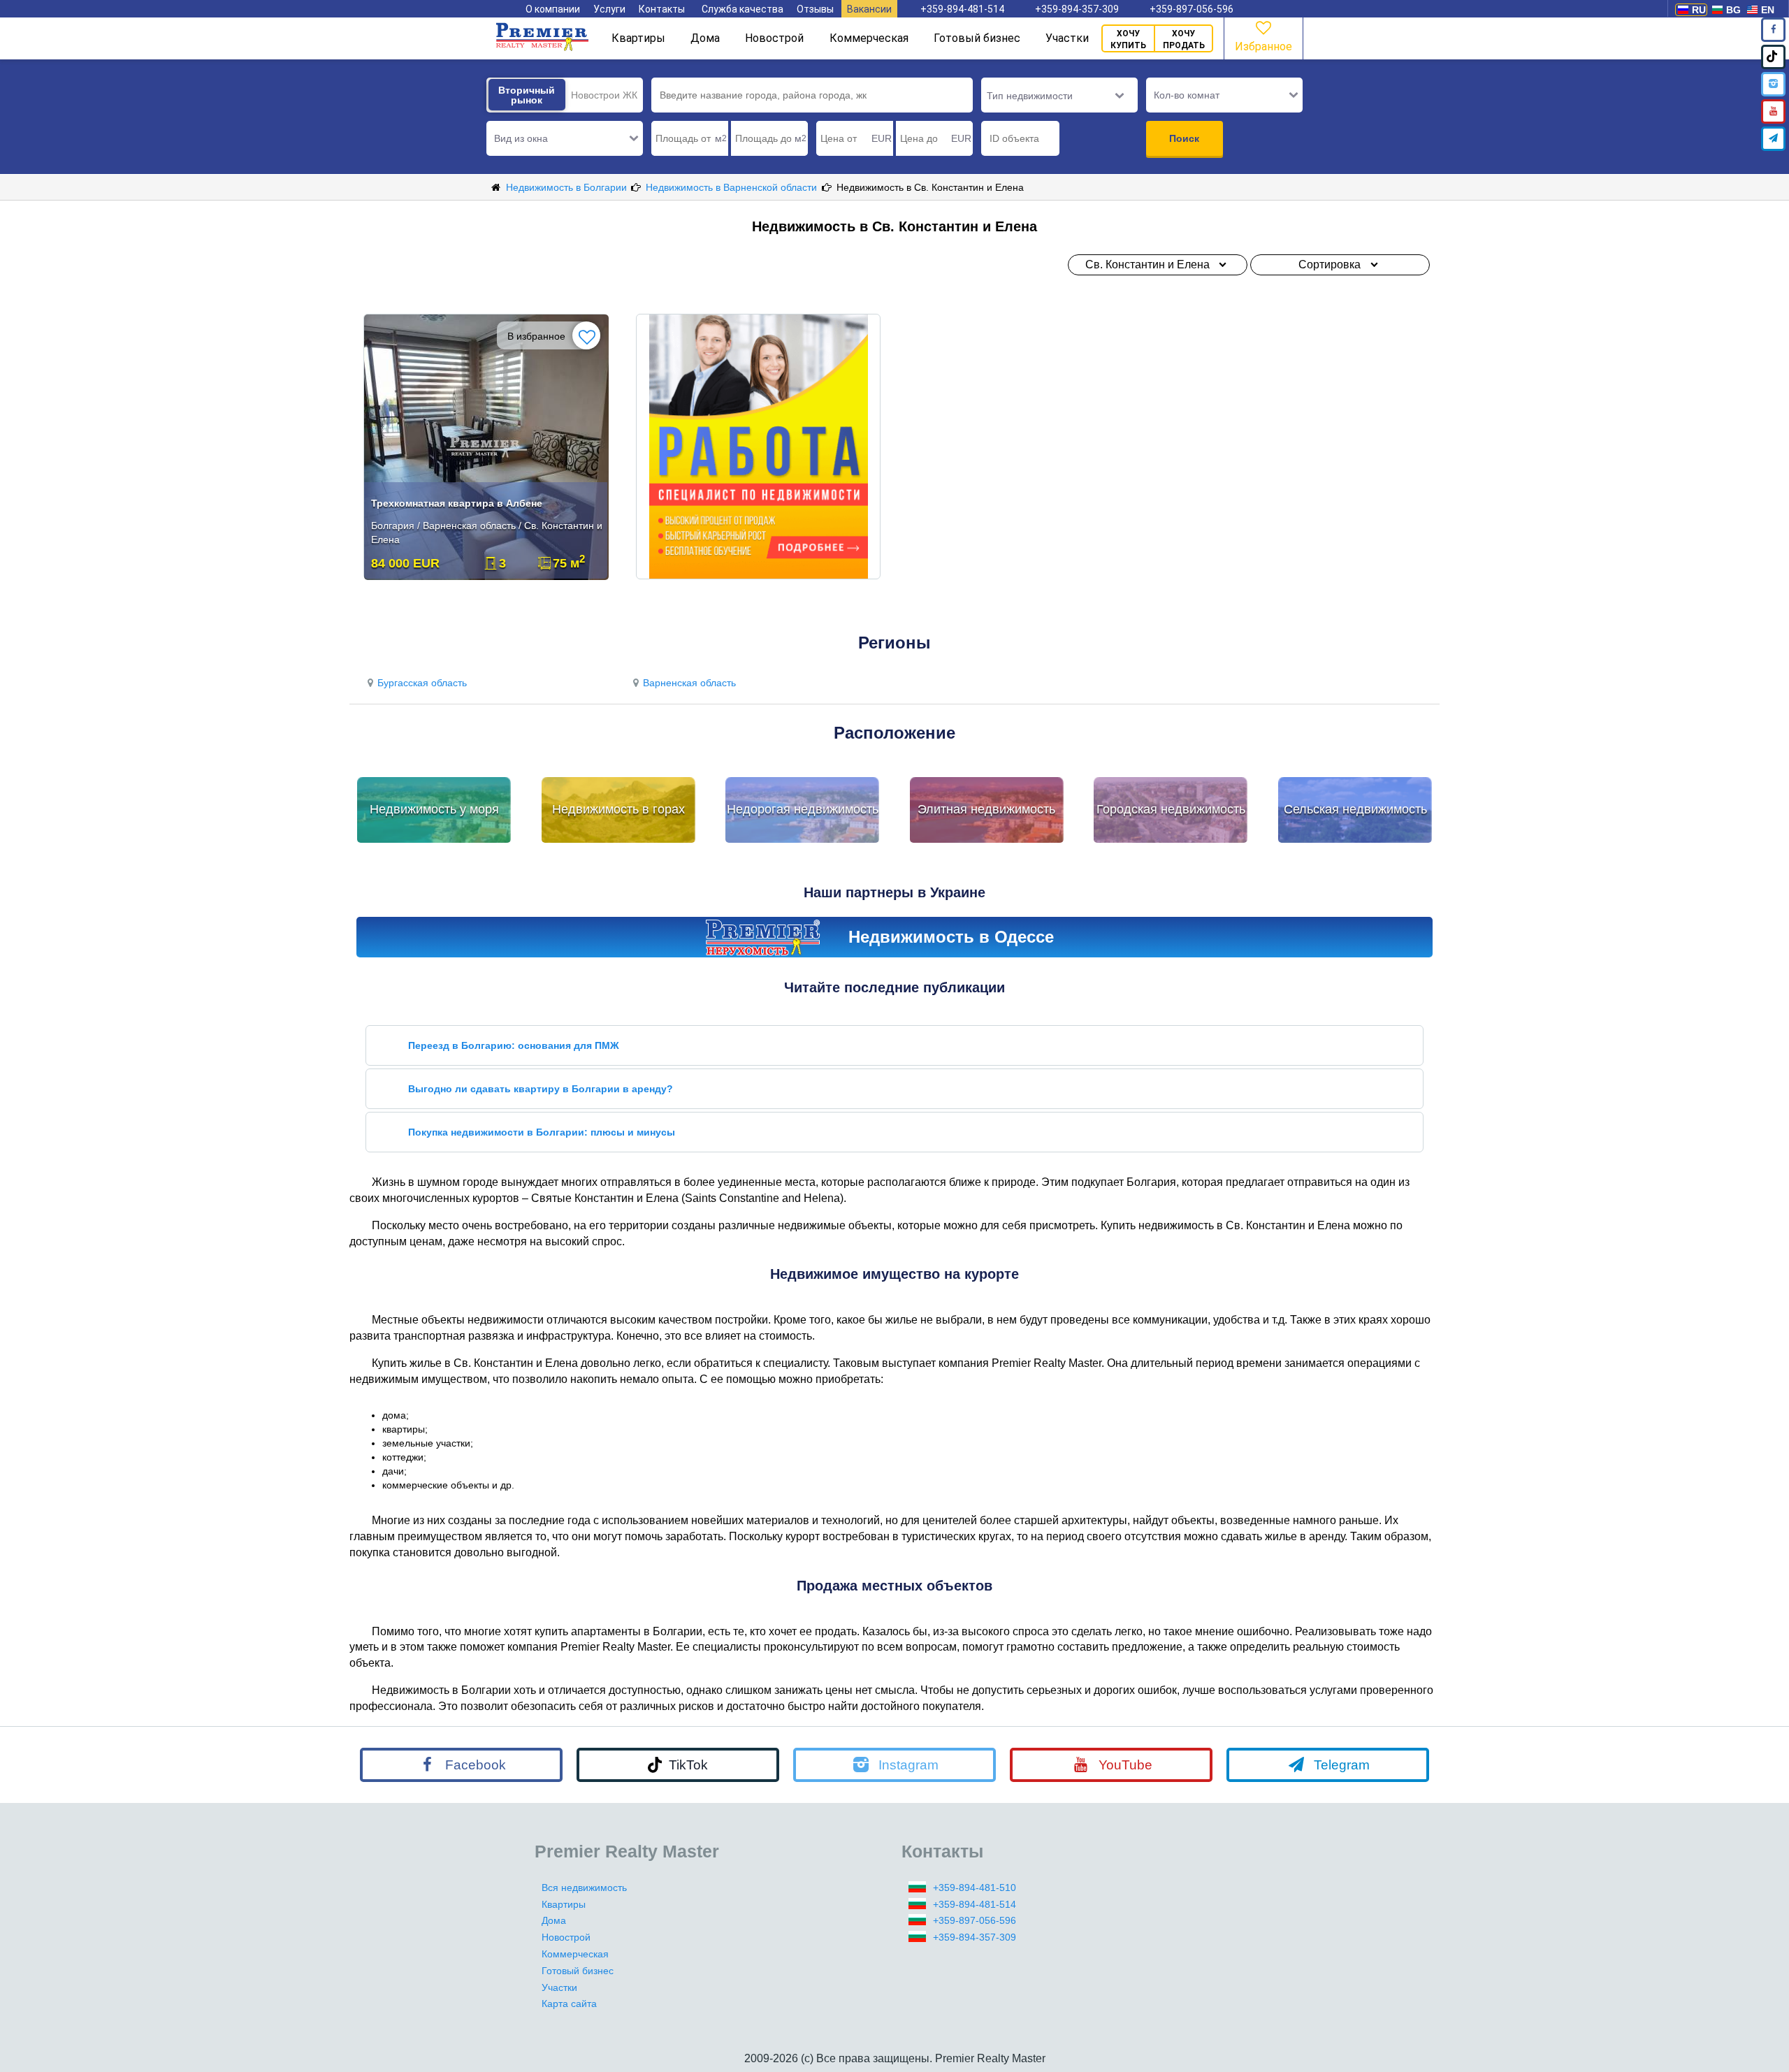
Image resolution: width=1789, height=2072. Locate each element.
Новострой (774, 38)
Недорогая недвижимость (803, 809)
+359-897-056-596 (1192, 9)
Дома (705, 38)
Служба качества (743, 9)
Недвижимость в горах (618, 809)
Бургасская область (422, 683)
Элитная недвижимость (986, 809)
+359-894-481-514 (962, 9)
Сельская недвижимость (1355, 809)
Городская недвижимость (1171, 809)
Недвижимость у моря (434, 809)
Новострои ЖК (604, 95)
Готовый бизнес (977, 38)
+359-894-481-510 (975, 1888)
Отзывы (815, 9)
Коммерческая (869, 38)
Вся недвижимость (584, 1888)
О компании (553, 9)
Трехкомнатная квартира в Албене (457, 503)
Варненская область (689, 683)
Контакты (662, 9)
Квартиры (638, 38)
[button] (565, 138)
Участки (1067, 38)
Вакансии (869, 9)
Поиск (1184, 138)
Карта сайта (569, 2004)
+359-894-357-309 (1077, 9)
